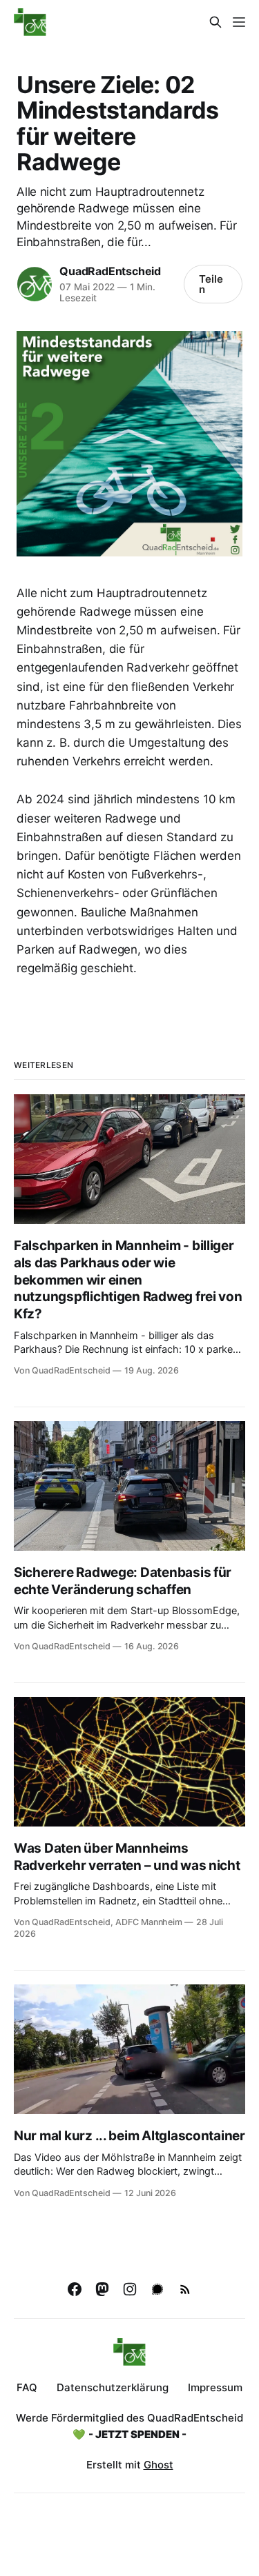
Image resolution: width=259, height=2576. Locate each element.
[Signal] (157, 2289)
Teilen (211, 284)
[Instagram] (130, 2289)
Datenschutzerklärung (113, 2387)
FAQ (27, 2387)
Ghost (159, 2465)
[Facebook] (75, 2289)
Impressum (215, 2387)
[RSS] (185, 2289)
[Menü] (239, 22)
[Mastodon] (102, 2289)
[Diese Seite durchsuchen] (215, 22)
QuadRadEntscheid (110, 271)
